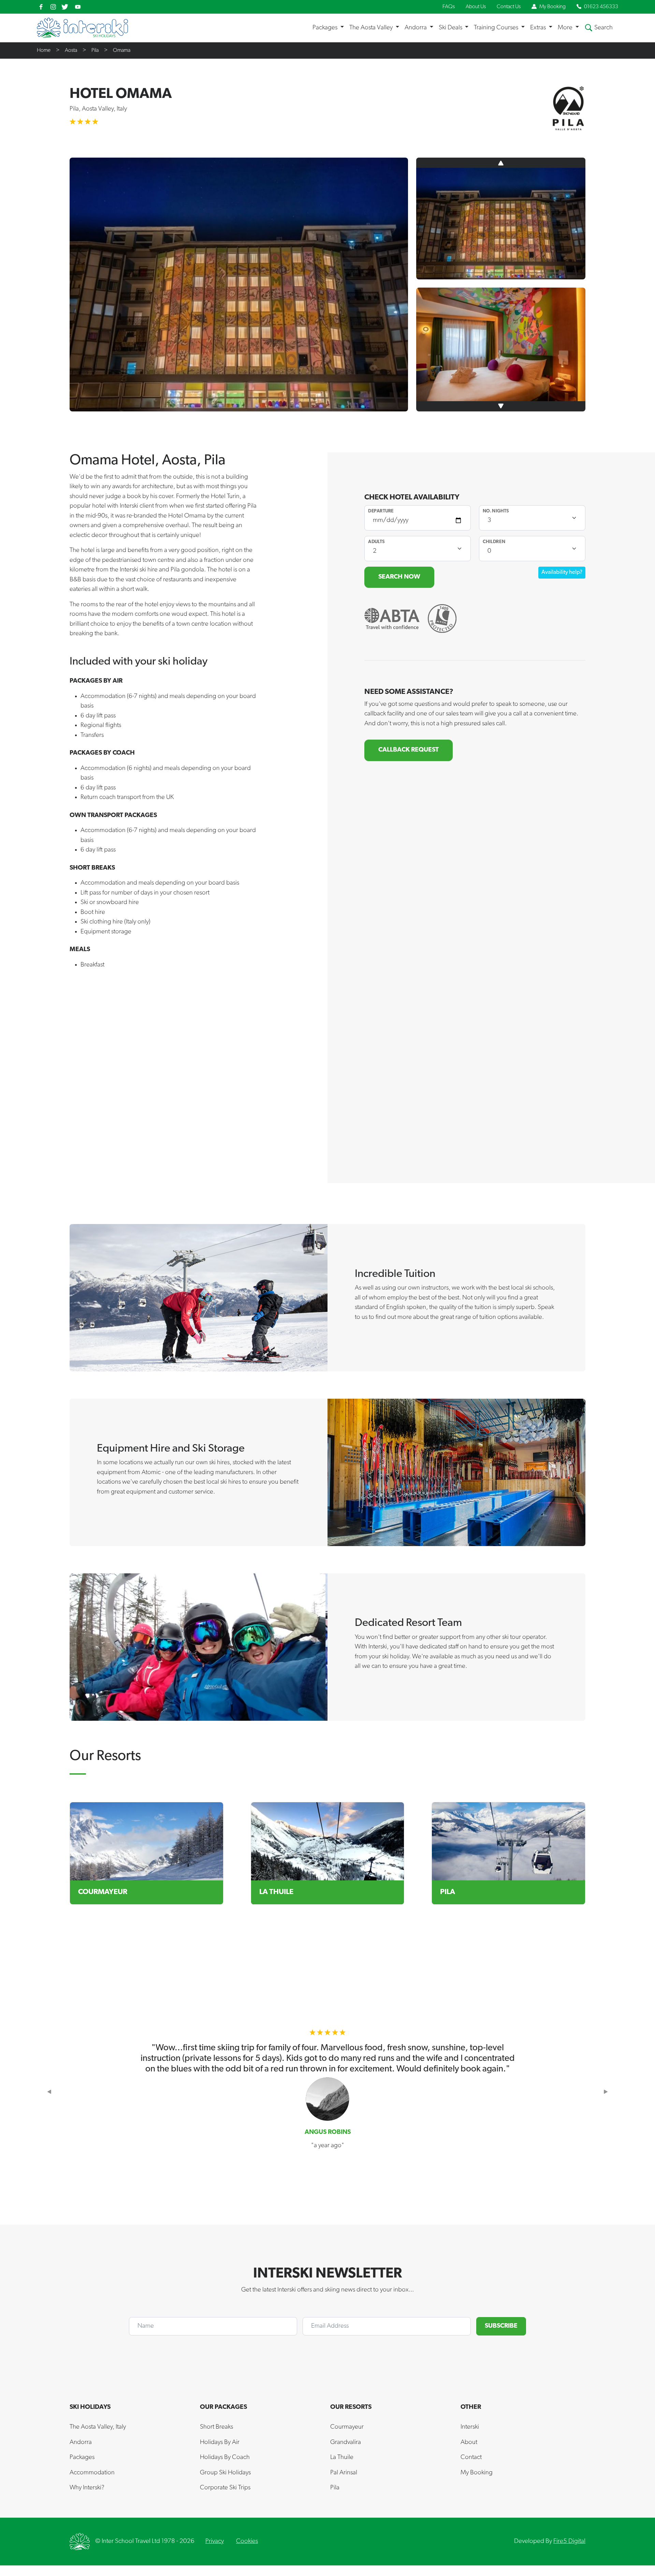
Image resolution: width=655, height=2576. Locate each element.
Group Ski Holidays (225, 2473)
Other (471, 2407)
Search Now (399, 577)
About (469, 2442)
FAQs (449, 7)
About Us (476, 7)
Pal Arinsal (344, 2473)
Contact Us (509, 7)
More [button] (566, 28)
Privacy (215, 2541)
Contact (471, 2457)
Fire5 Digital (569, 2541)
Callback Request (409, 750)
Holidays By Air (220, 2442)
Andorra (81, 2442)
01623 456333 (601, 7)
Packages (82, 2457)
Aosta (71, 50)
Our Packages (223, 2407)
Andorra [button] (416, 28)
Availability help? (562, 572)
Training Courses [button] (497, 28)
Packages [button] (326, 28)
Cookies (247, 2541)
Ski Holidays (90, 2407)
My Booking (552, 7)
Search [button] (603, 28)
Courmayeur (347, 2427)
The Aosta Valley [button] (372, 28)
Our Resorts (351, 2407)
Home (44, 50)
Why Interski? (87, 2488)
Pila (95, 50)
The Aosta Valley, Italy (98, 2427)
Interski (470, 2427)
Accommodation (92, 2473)
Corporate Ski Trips (225, 2488)
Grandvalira (346, 2442)
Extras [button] (539, 28)
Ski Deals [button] (451, 28)
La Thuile (342, 2457)
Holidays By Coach (225, 2457)
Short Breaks (216, 2427)
